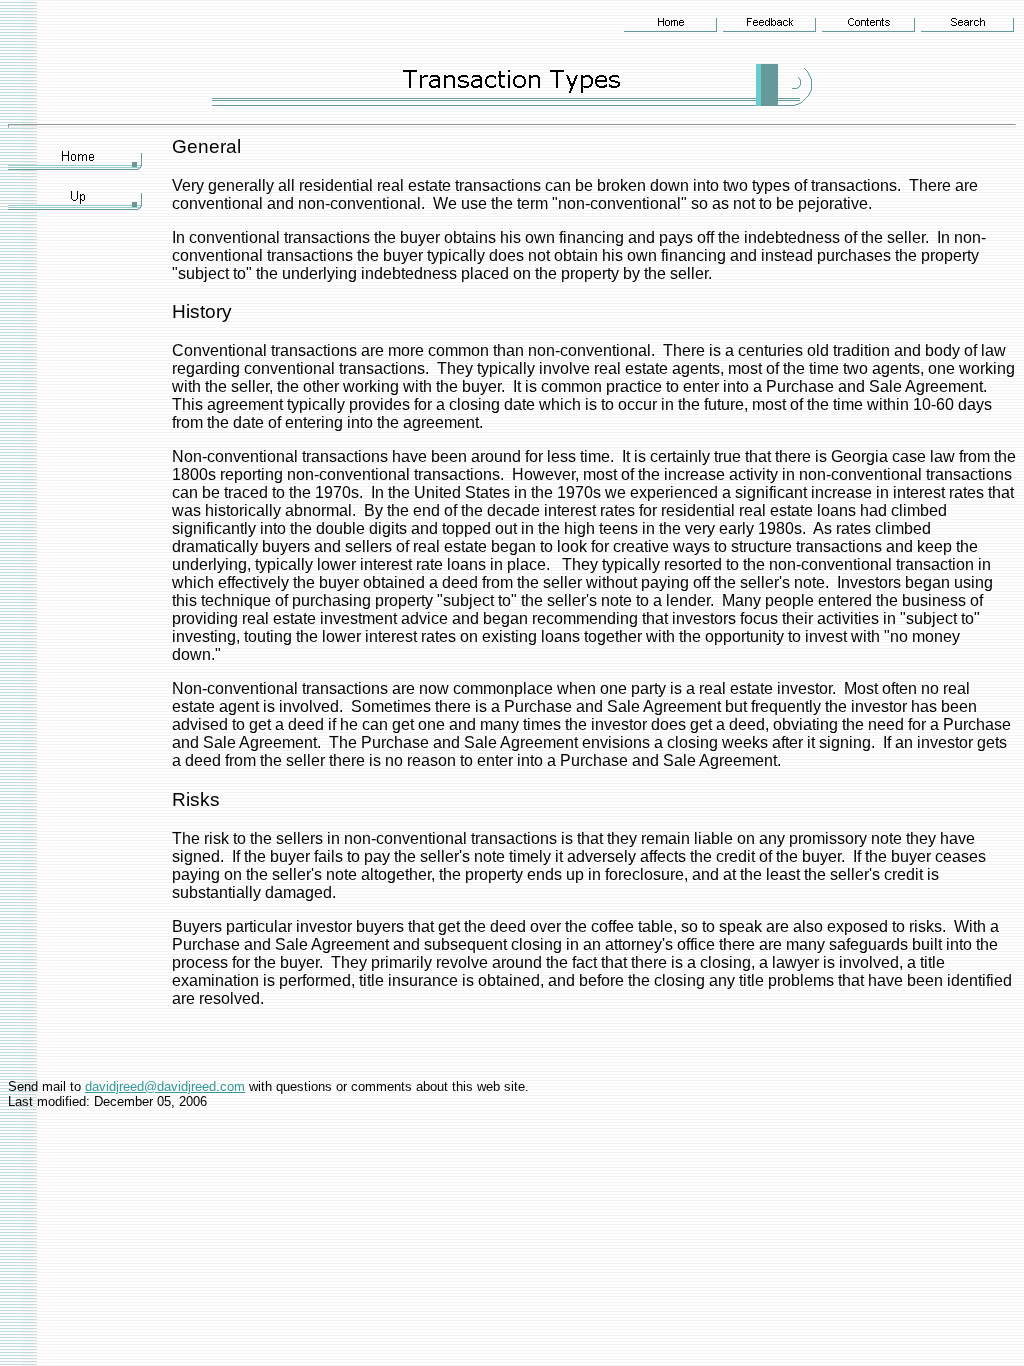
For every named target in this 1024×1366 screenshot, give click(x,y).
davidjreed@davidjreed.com (165, 1086)
